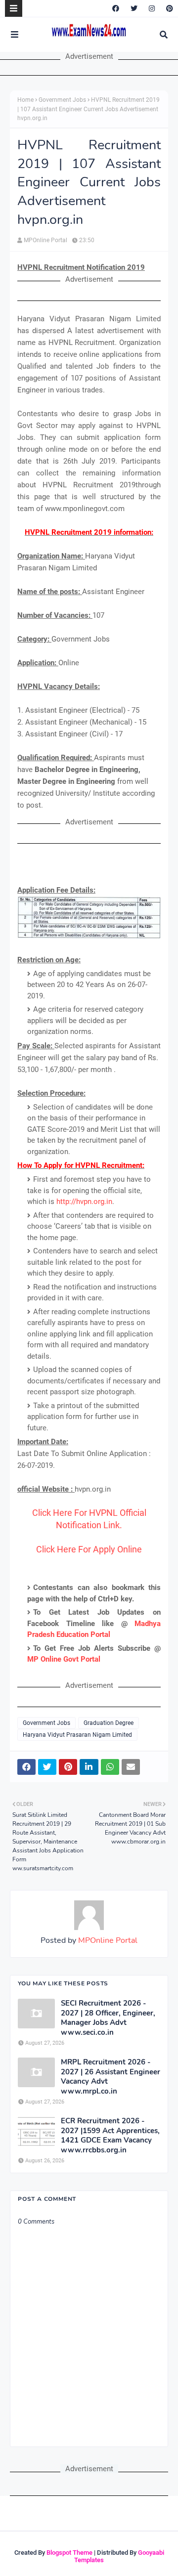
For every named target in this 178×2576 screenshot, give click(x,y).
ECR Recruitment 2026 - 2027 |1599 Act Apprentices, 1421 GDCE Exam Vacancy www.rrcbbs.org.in (110, 2136)
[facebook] (116, 8)
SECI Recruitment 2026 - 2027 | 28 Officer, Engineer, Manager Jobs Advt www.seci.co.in (108, 2018)
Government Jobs (62, 100)
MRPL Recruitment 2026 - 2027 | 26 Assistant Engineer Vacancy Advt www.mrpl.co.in (111, 2077)
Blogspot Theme (69, 2553)
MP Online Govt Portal (64, 1659)
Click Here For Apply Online (89, 1549)
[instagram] (152, 8)
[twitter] (134, 8)
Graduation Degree (109, 1723)
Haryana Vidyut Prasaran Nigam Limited (77, 1735)
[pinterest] (168, 8)
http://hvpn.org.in (84, 1202)
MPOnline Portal (45, 240)
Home (25, 100)
